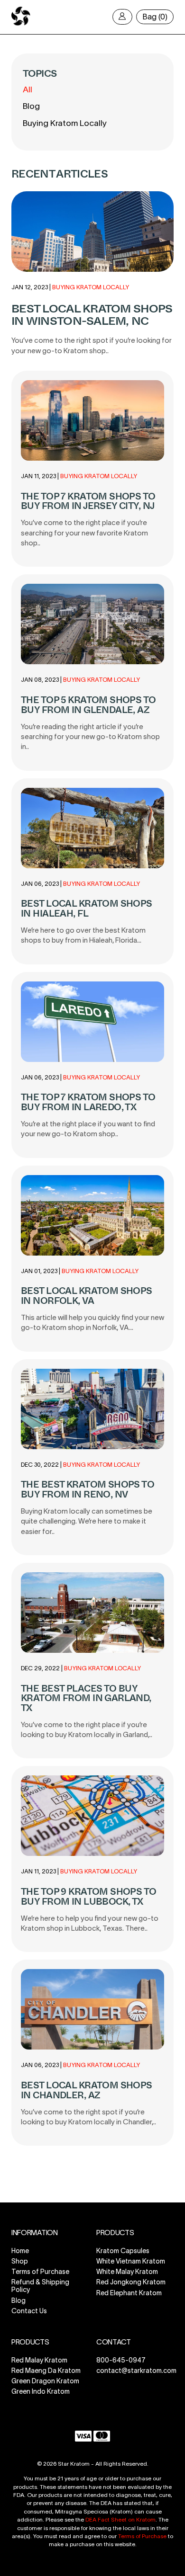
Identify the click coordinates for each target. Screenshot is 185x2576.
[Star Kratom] (21, 24)
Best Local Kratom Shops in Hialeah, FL (87, 909)
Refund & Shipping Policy (40, 2286)
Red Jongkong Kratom (131, 2282)
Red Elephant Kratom (129, 2293)
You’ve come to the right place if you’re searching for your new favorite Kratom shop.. (84, 533)
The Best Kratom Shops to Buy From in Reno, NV (88, 1489)
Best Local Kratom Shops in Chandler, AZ (87, 2090)
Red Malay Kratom (39, 2360)
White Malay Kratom (127, 2272)
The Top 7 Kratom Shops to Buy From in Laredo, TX (88, 1102)
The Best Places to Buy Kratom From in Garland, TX (86, 1698)
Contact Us (29, 2311)
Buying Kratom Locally (65, 123)
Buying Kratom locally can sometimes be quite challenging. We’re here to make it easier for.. (87, 1521)
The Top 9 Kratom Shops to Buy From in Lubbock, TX (89, 1897)
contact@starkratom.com (136, 2371)
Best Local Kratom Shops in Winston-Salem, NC (92, 315)
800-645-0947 (121, 2360)
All (28, 89)
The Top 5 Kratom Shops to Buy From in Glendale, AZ (88, 705)
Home (20, 2251)
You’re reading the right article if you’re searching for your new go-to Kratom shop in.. (90, 737)
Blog (31, 106)
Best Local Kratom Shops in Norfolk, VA (87, 1296)
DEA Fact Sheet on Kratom (120, 2519)
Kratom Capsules (123, 2251)
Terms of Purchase (40, 2272)
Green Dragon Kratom (45, 2381)
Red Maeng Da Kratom (46, 2371)
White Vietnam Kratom (131, 2261)
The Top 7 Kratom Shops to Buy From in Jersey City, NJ (88, 501)
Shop (20, 2261)
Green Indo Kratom (41, 2392)
